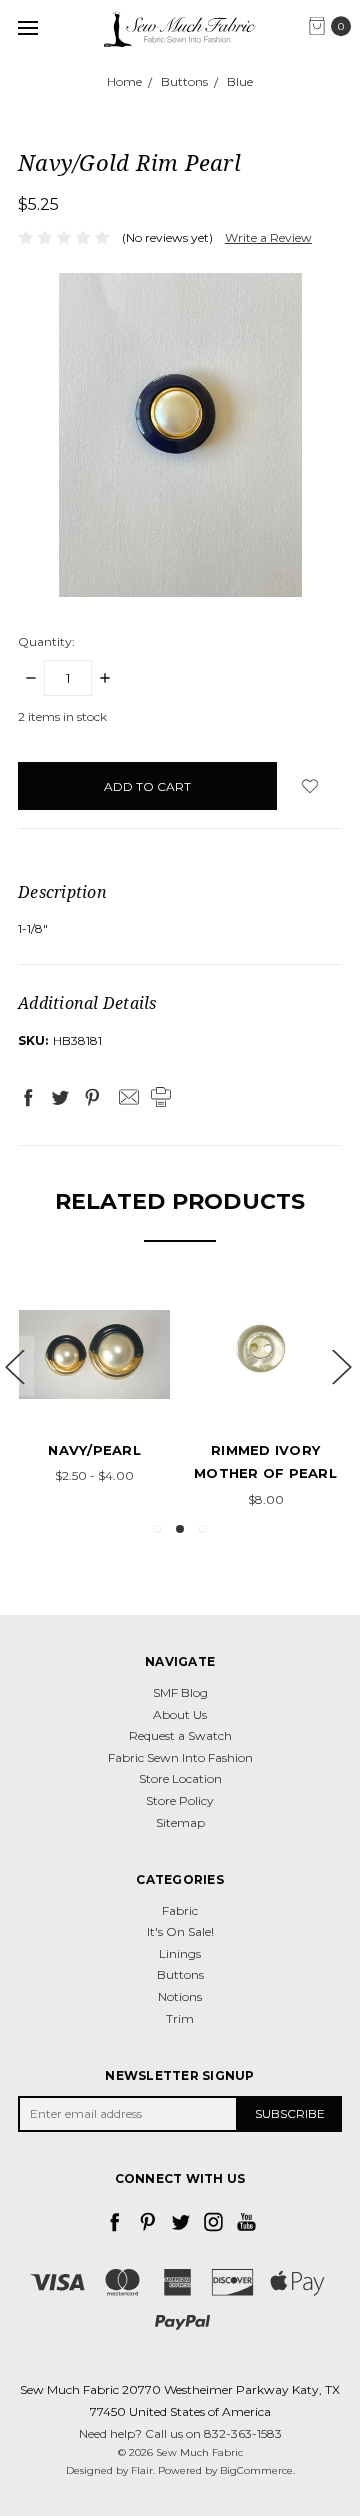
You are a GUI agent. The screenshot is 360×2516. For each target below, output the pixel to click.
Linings (180, 1953)
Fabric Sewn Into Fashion (180, 1757)
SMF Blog (180, 1692)
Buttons (180, 1974)
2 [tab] (180, 1529)
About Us (180, 1714)
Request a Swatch (180, 1735)
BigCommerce (256, 2470)
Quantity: (46, 641)
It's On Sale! (180, 1931)
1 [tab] (157, 1529)
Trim (180, 2018)
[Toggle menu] (27, 27)
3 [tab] (203, 1529)
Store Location (180, 1778)
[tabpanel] (94, 1384)
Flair (142, 2470)
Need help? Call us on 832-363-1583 (180, 2433)
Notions (180, 1996)
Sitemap (180, 1822)
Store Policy (180, 1800)
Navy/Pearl (94, 1450)
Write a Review (268, 237)
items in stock (62, 716)
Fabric (180, 1910)
